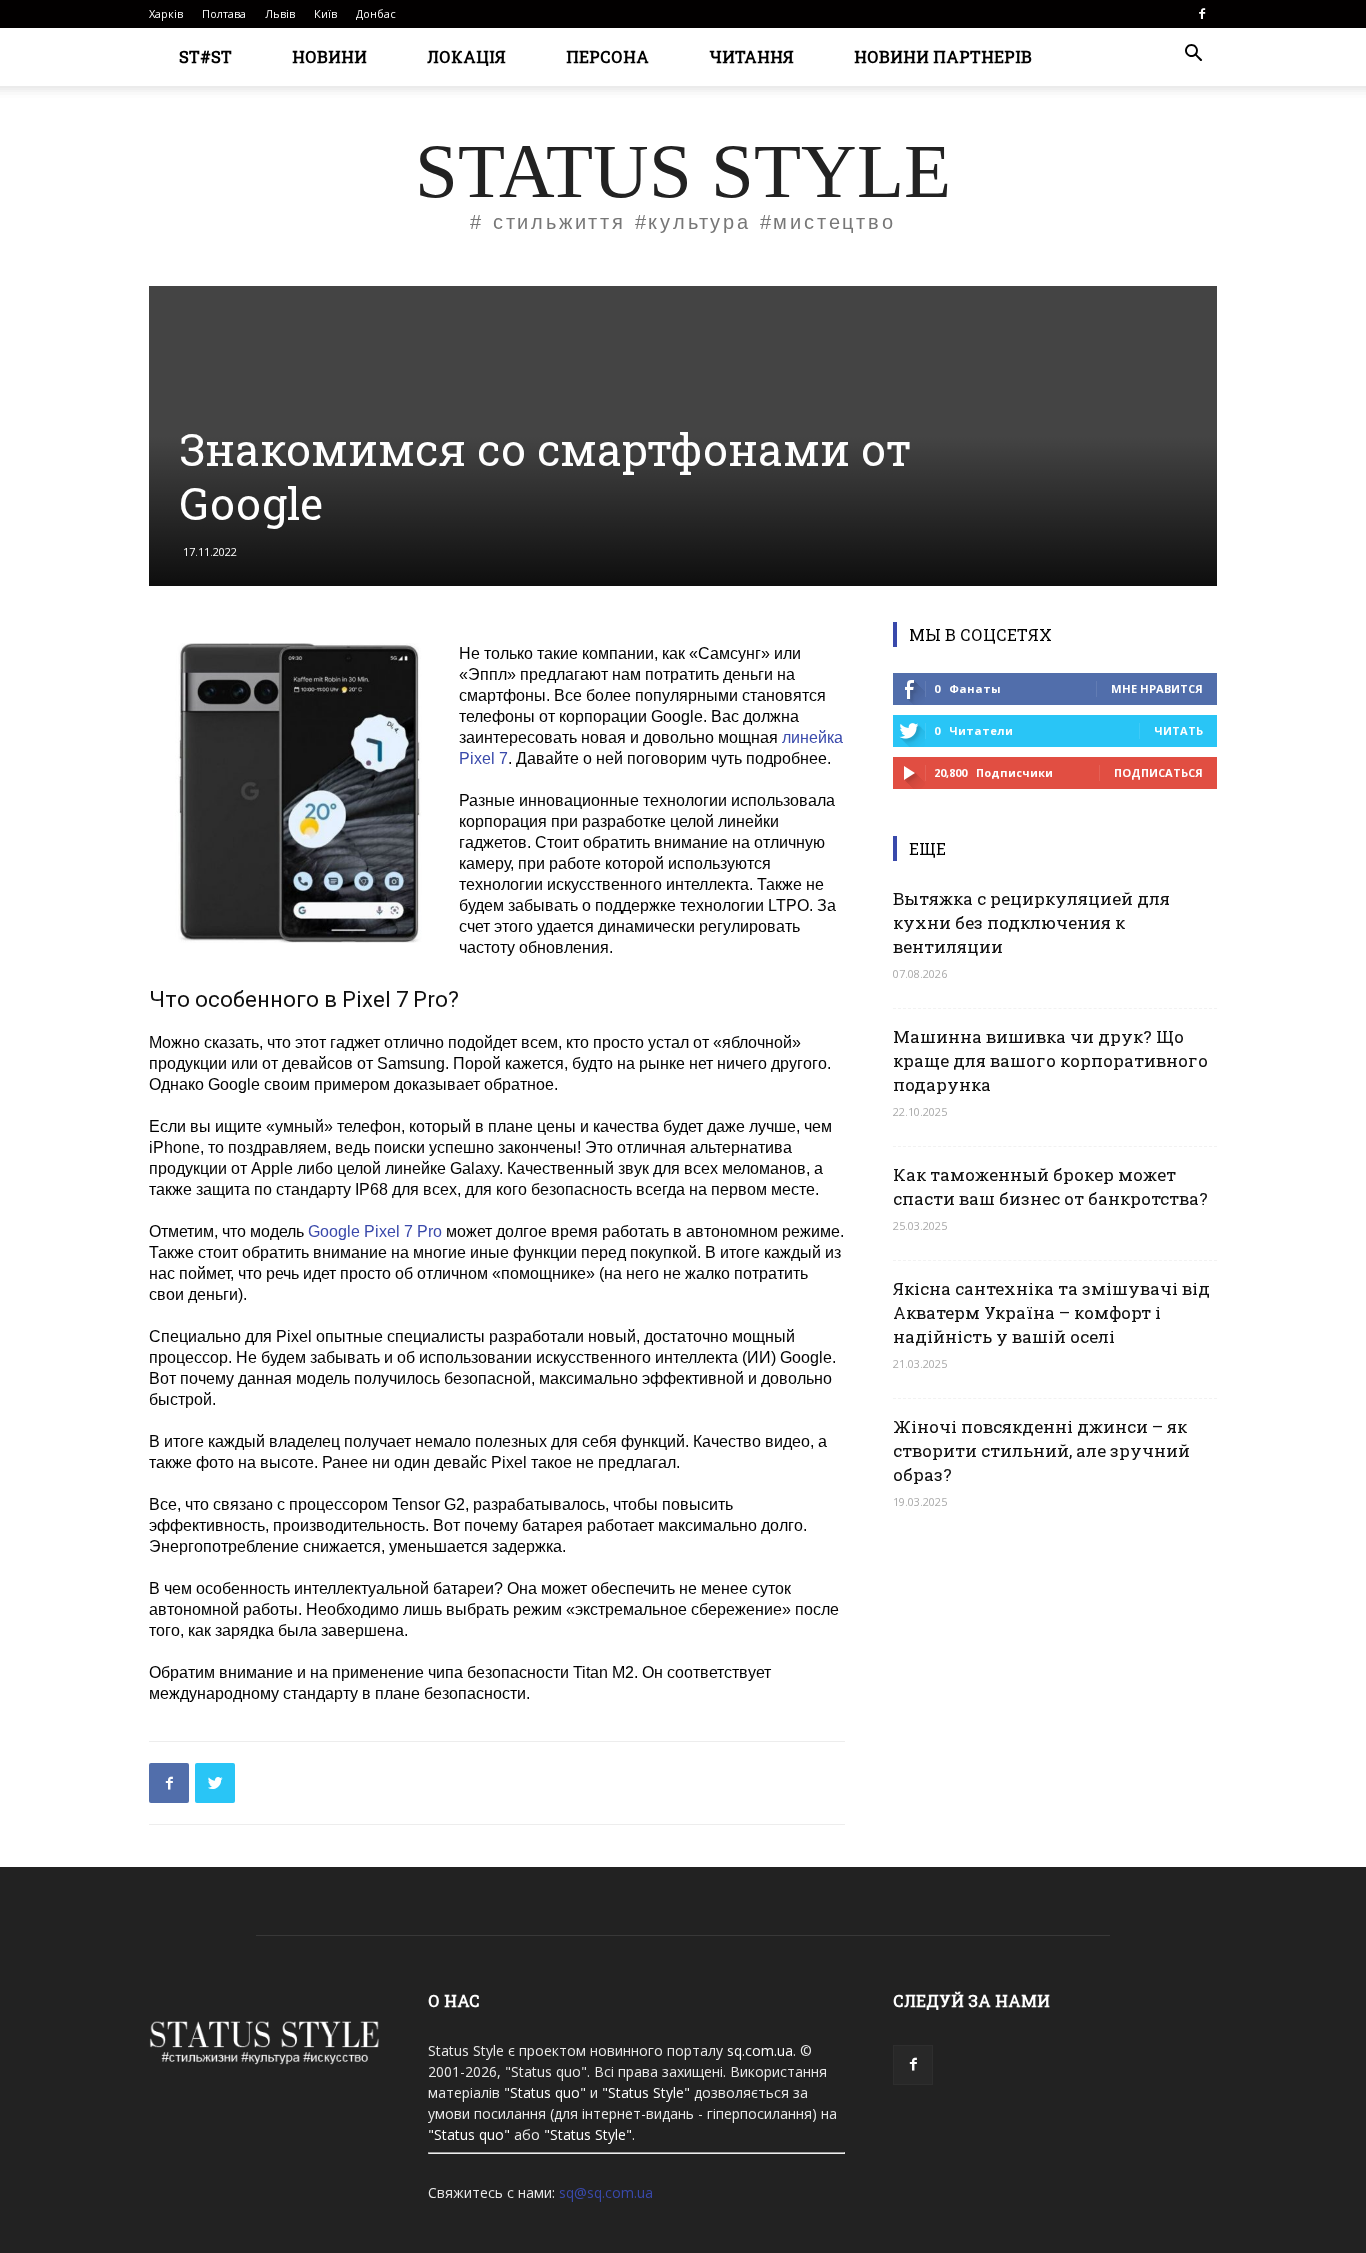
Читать (1178, 730)
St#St (205, 56)
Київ (325, 13)
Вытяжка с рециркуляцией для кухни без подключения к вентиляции (1031, 922)
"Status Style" (646, 2092)
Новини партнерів (943, 56)
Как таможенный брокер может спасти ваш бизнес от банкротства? (1050, 1186)
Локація (466, 56)
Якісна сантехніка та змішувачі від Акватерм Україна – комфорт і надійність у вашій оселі (1051, 1312)
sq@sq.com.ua (606, 2192)
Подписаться (1158, 772)
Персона (607, 56)
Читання (751, 56)
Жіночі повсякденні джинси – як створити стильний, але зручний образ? (1041, 1450)
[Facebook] (1202, 14)
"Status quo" (545, 2092)
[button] (1193, 55)
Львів (280, 13)
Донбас (376, 13)
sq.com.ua (760, 2050)
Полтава (224, 13)
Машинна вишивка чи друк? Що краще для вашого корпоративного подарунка (1050, 1060)
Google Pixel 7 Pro (375, 1231)
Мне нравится (1157, 688)
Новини (329, 56)
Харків (166, 13)
